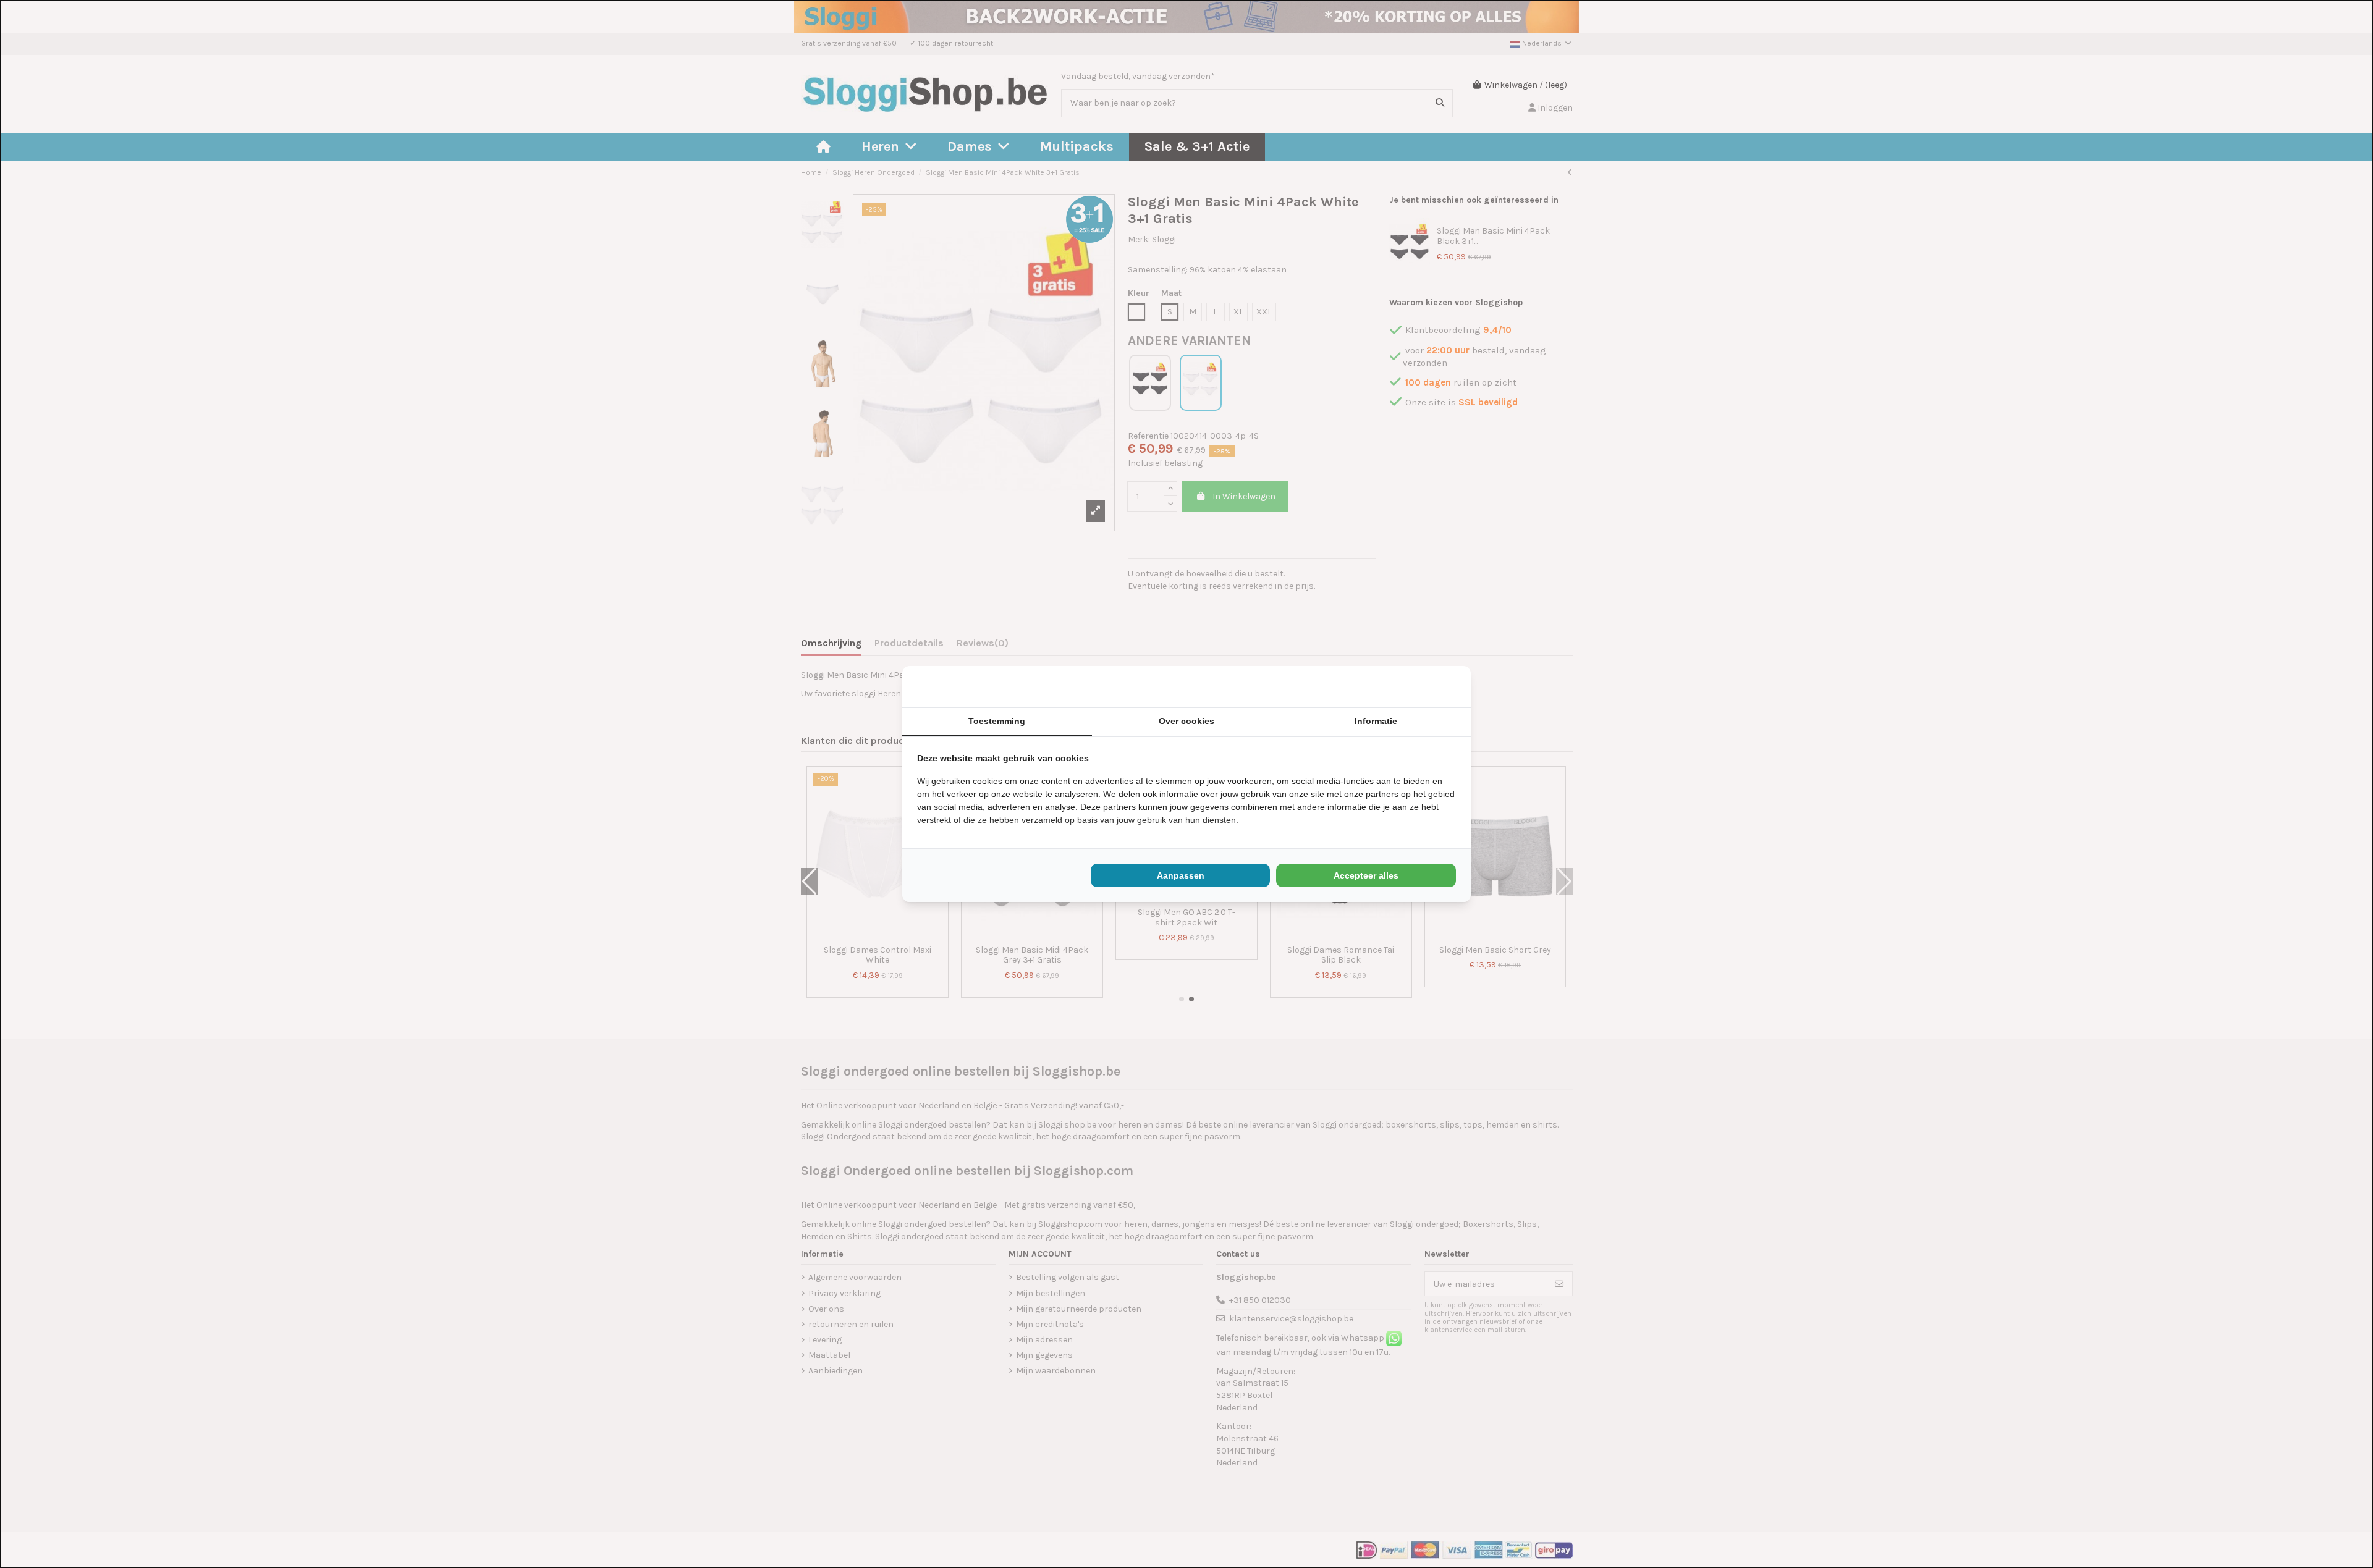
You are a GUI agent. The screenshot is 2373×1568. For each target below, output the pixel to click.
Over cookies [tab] (1186, 721)
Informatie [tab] (1376, 721)
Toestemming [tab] (997, 721)
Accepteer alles (1366, 875)
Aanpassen (1181, 875)
